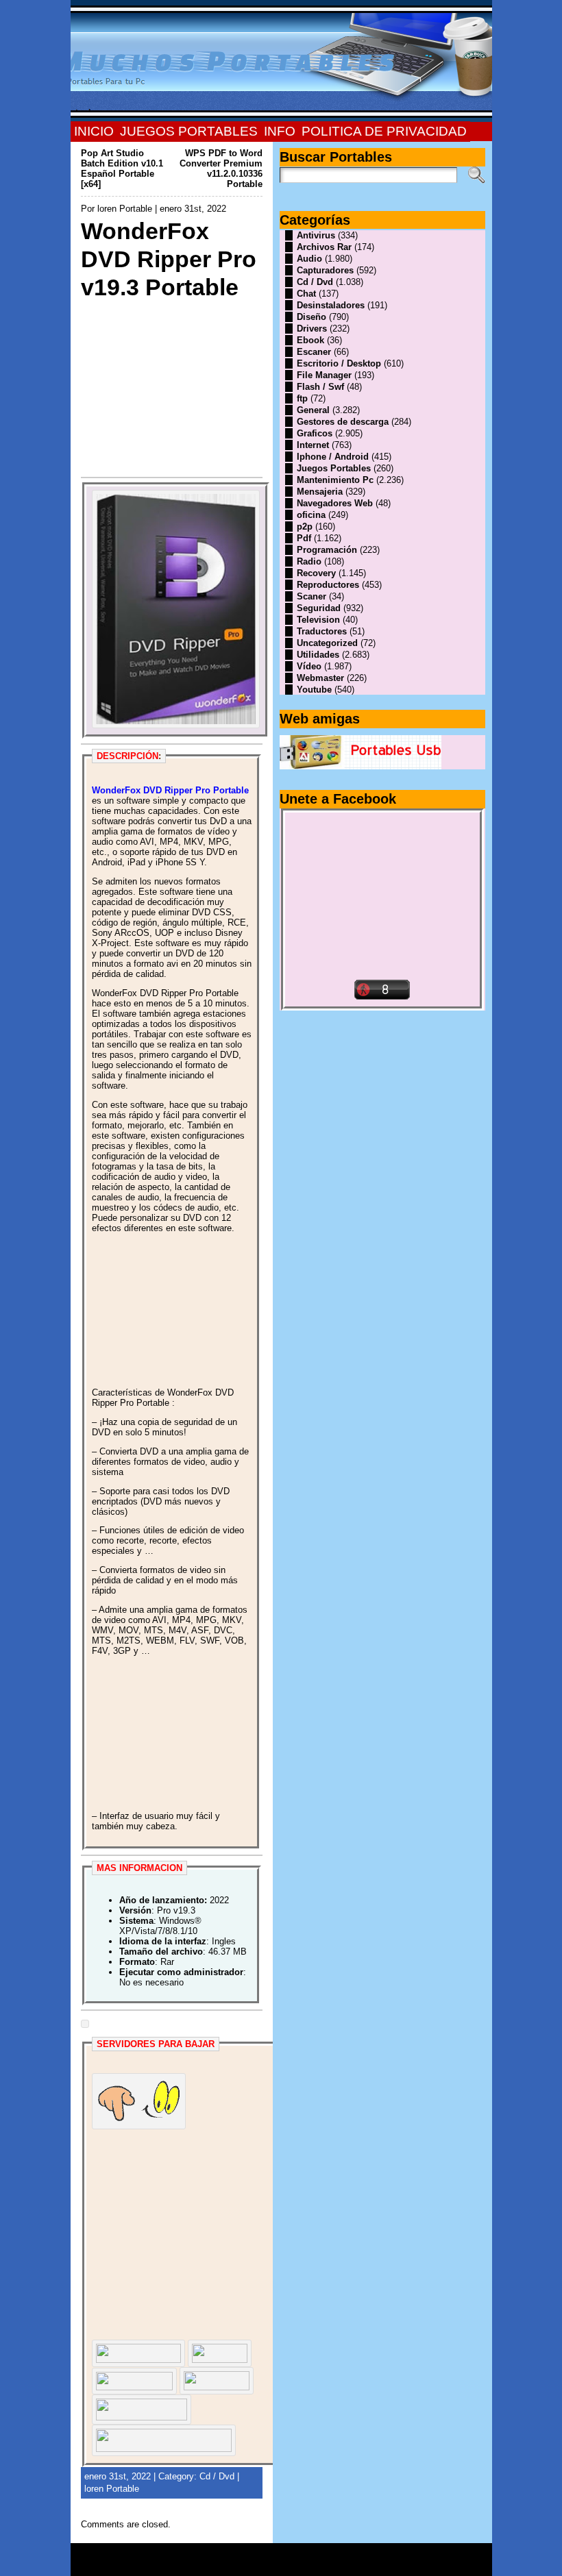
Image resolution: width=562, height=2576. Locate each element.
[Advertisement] (172, 386)
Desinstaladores (331, 305)
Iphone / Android (333, 457)
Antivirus (316, 235)
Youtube (314, 690)
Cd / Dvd (217, 2476)
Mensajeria (320, 492)
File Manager (324, 375)
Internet (313, 445)
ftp (302, 398)
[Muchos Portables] (281, 61)
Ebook (310, 340)
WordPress (281, 2564)
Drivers (312, 329)
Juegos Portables (334, 468)
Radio (309, 561)
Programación (327, 550)
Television (318, 620)
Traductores (322, 631)
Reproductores (328, 585)
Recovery (316, 573)
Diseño (311, 317)
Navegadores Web (335, 503)
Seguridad (319, 608)
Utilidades (318, 655)
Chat (306, 294)
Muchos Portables (275, 2555)
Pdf (304, 538)
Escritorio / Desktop (339, 363)
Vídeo (309, 666)
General (313, 410)
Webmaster (320, 678)
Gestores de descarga (343, 422)
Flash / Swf (320, 387)
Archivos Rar (324, 247)
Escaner (314, 352)
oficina (311, 515)
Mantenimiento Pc (335, 480)
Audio (309, 259)
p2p (305, 527)
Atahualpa (330, 2564)
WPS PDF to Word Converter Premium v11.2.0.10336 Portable (221, 169)
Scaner (311, 596)
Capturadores (325, 270)
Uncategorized (327, 643)
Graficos (315, 433)
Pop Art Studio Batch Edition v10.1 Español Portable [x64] (122, 169)
